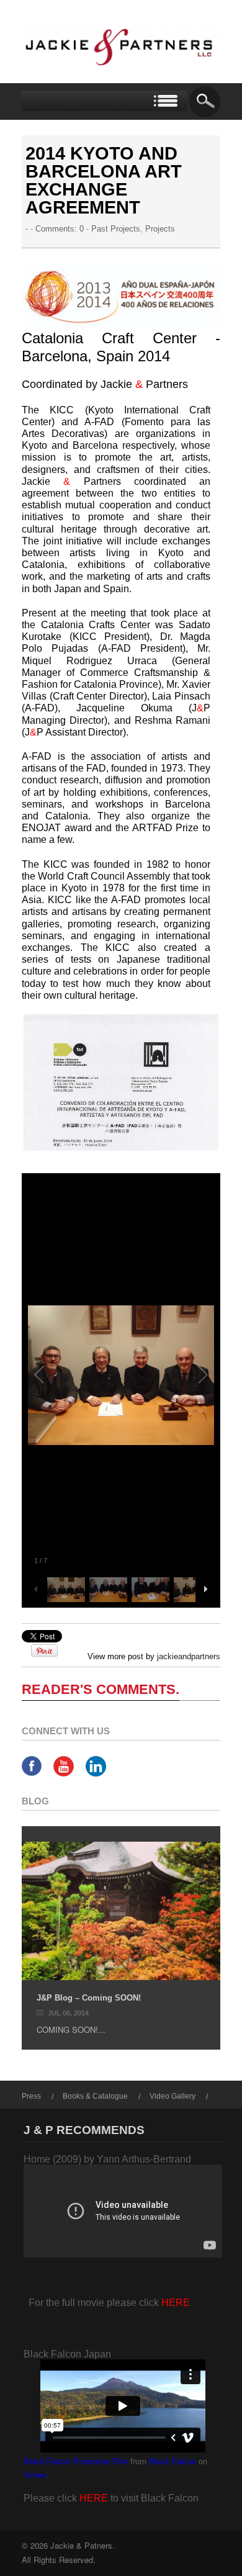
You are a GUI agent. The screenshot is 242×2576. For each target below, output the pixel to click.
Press (31, 2096)
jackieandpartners (189, 1656)
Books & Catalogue (95, 2096)
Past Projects (116, 229)
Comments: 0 (60, 229)
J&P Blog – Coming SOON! (89, 1998)
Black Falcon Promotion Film (76, 2461)
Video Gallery (173, 2096)
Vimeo (35, 2475)
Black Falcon (173, 2461)
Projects (160, 229)
